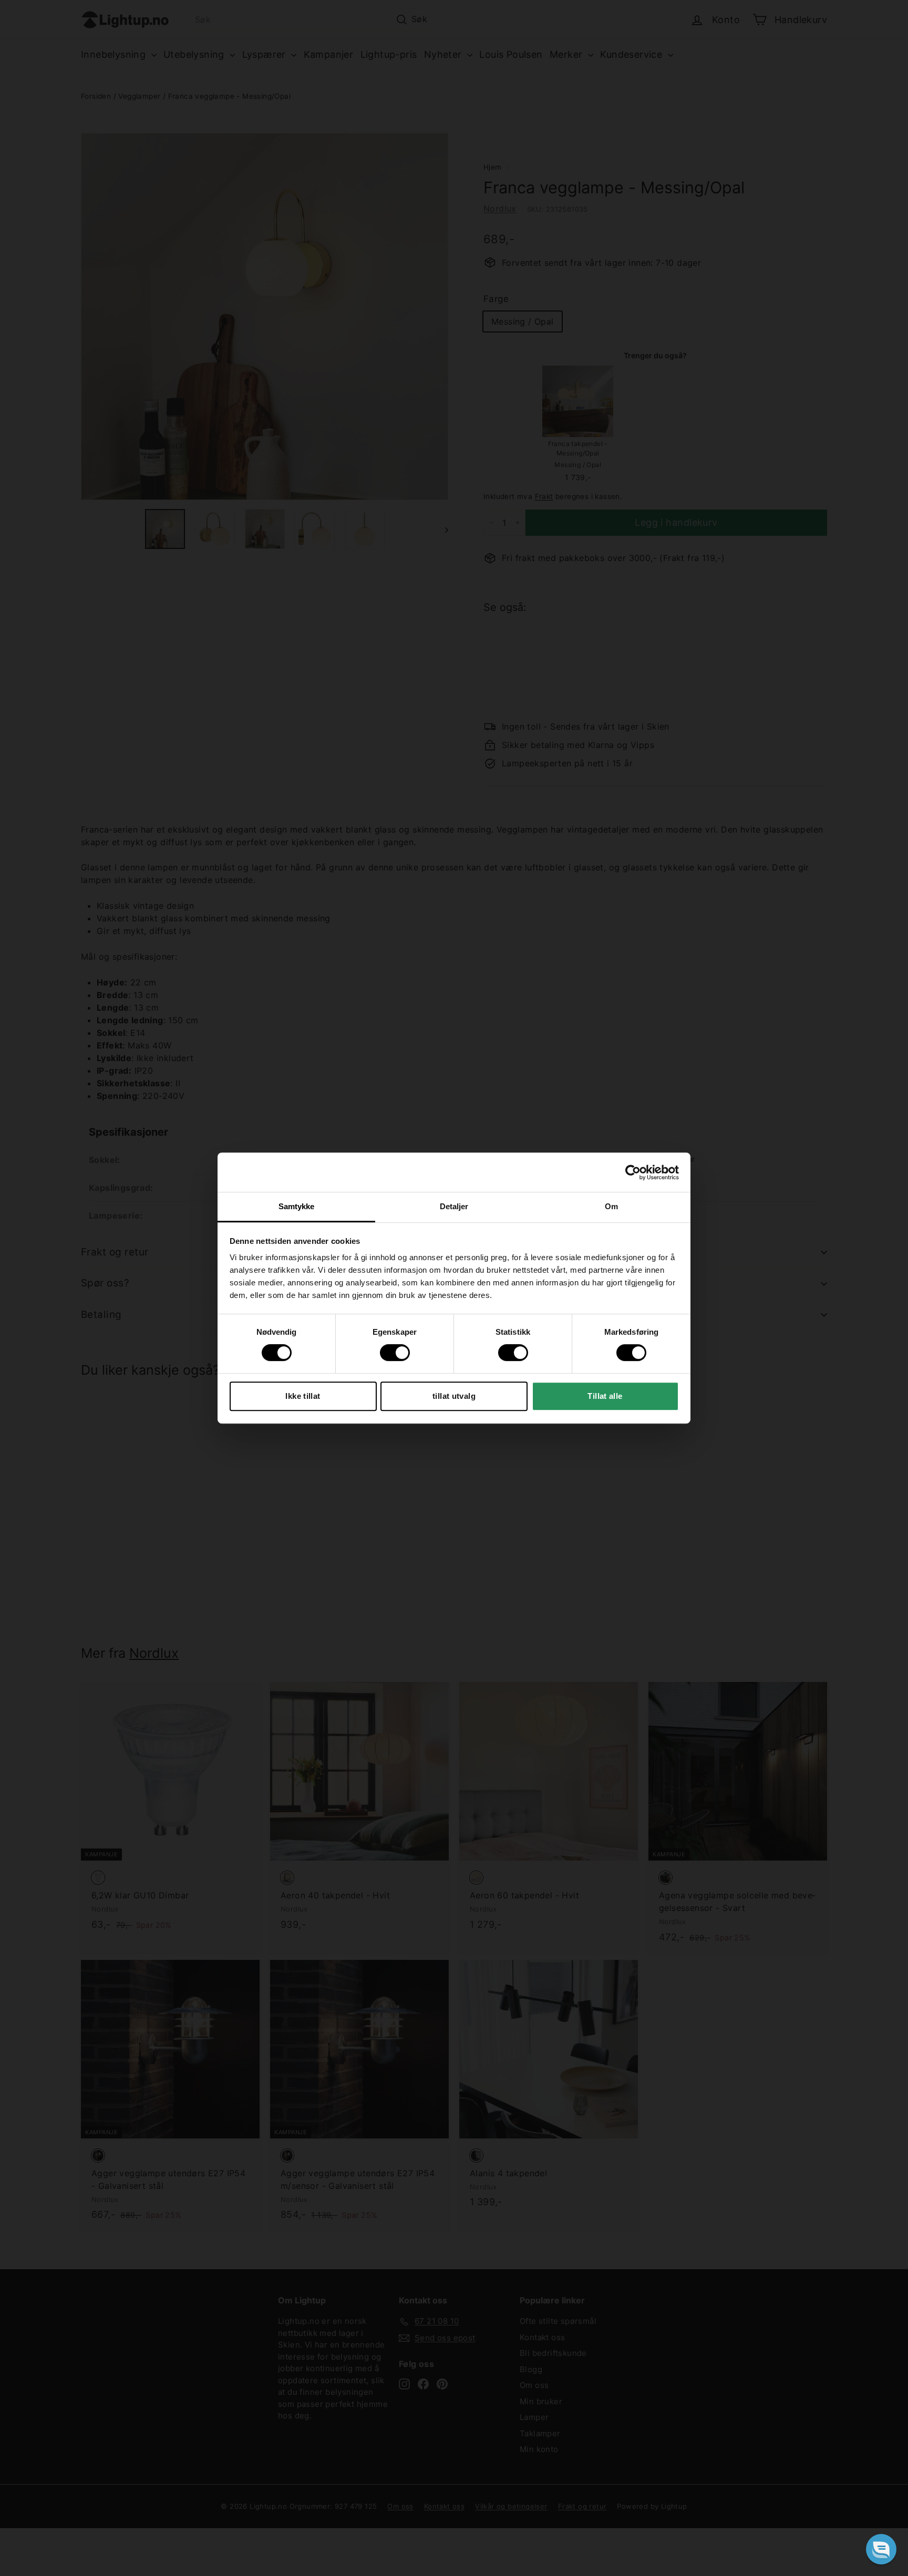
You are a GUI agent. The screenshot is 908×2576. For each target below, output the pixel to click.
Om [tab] (611, 1206)
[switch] (395, 1353)
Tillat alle (605, 1396)
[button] (881, 2549)
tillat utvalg (454, 1396)
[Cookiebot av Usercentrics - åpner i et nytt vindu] (633, 1172)
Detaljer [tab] (454, 1206)
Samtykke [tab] (297, 1206)
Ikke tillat (303, 1396)
